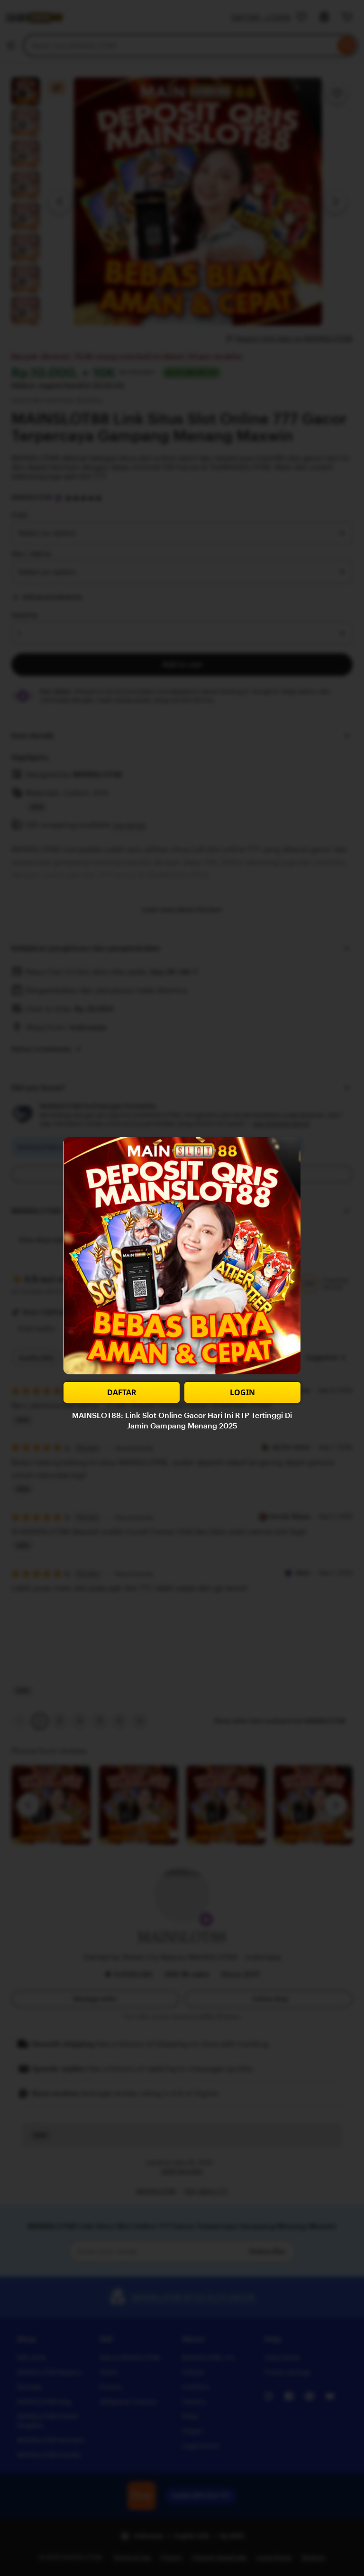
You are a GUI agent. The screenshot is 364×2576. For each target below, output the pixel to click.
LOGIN (242, 1392)
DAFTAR (122, 1392)
